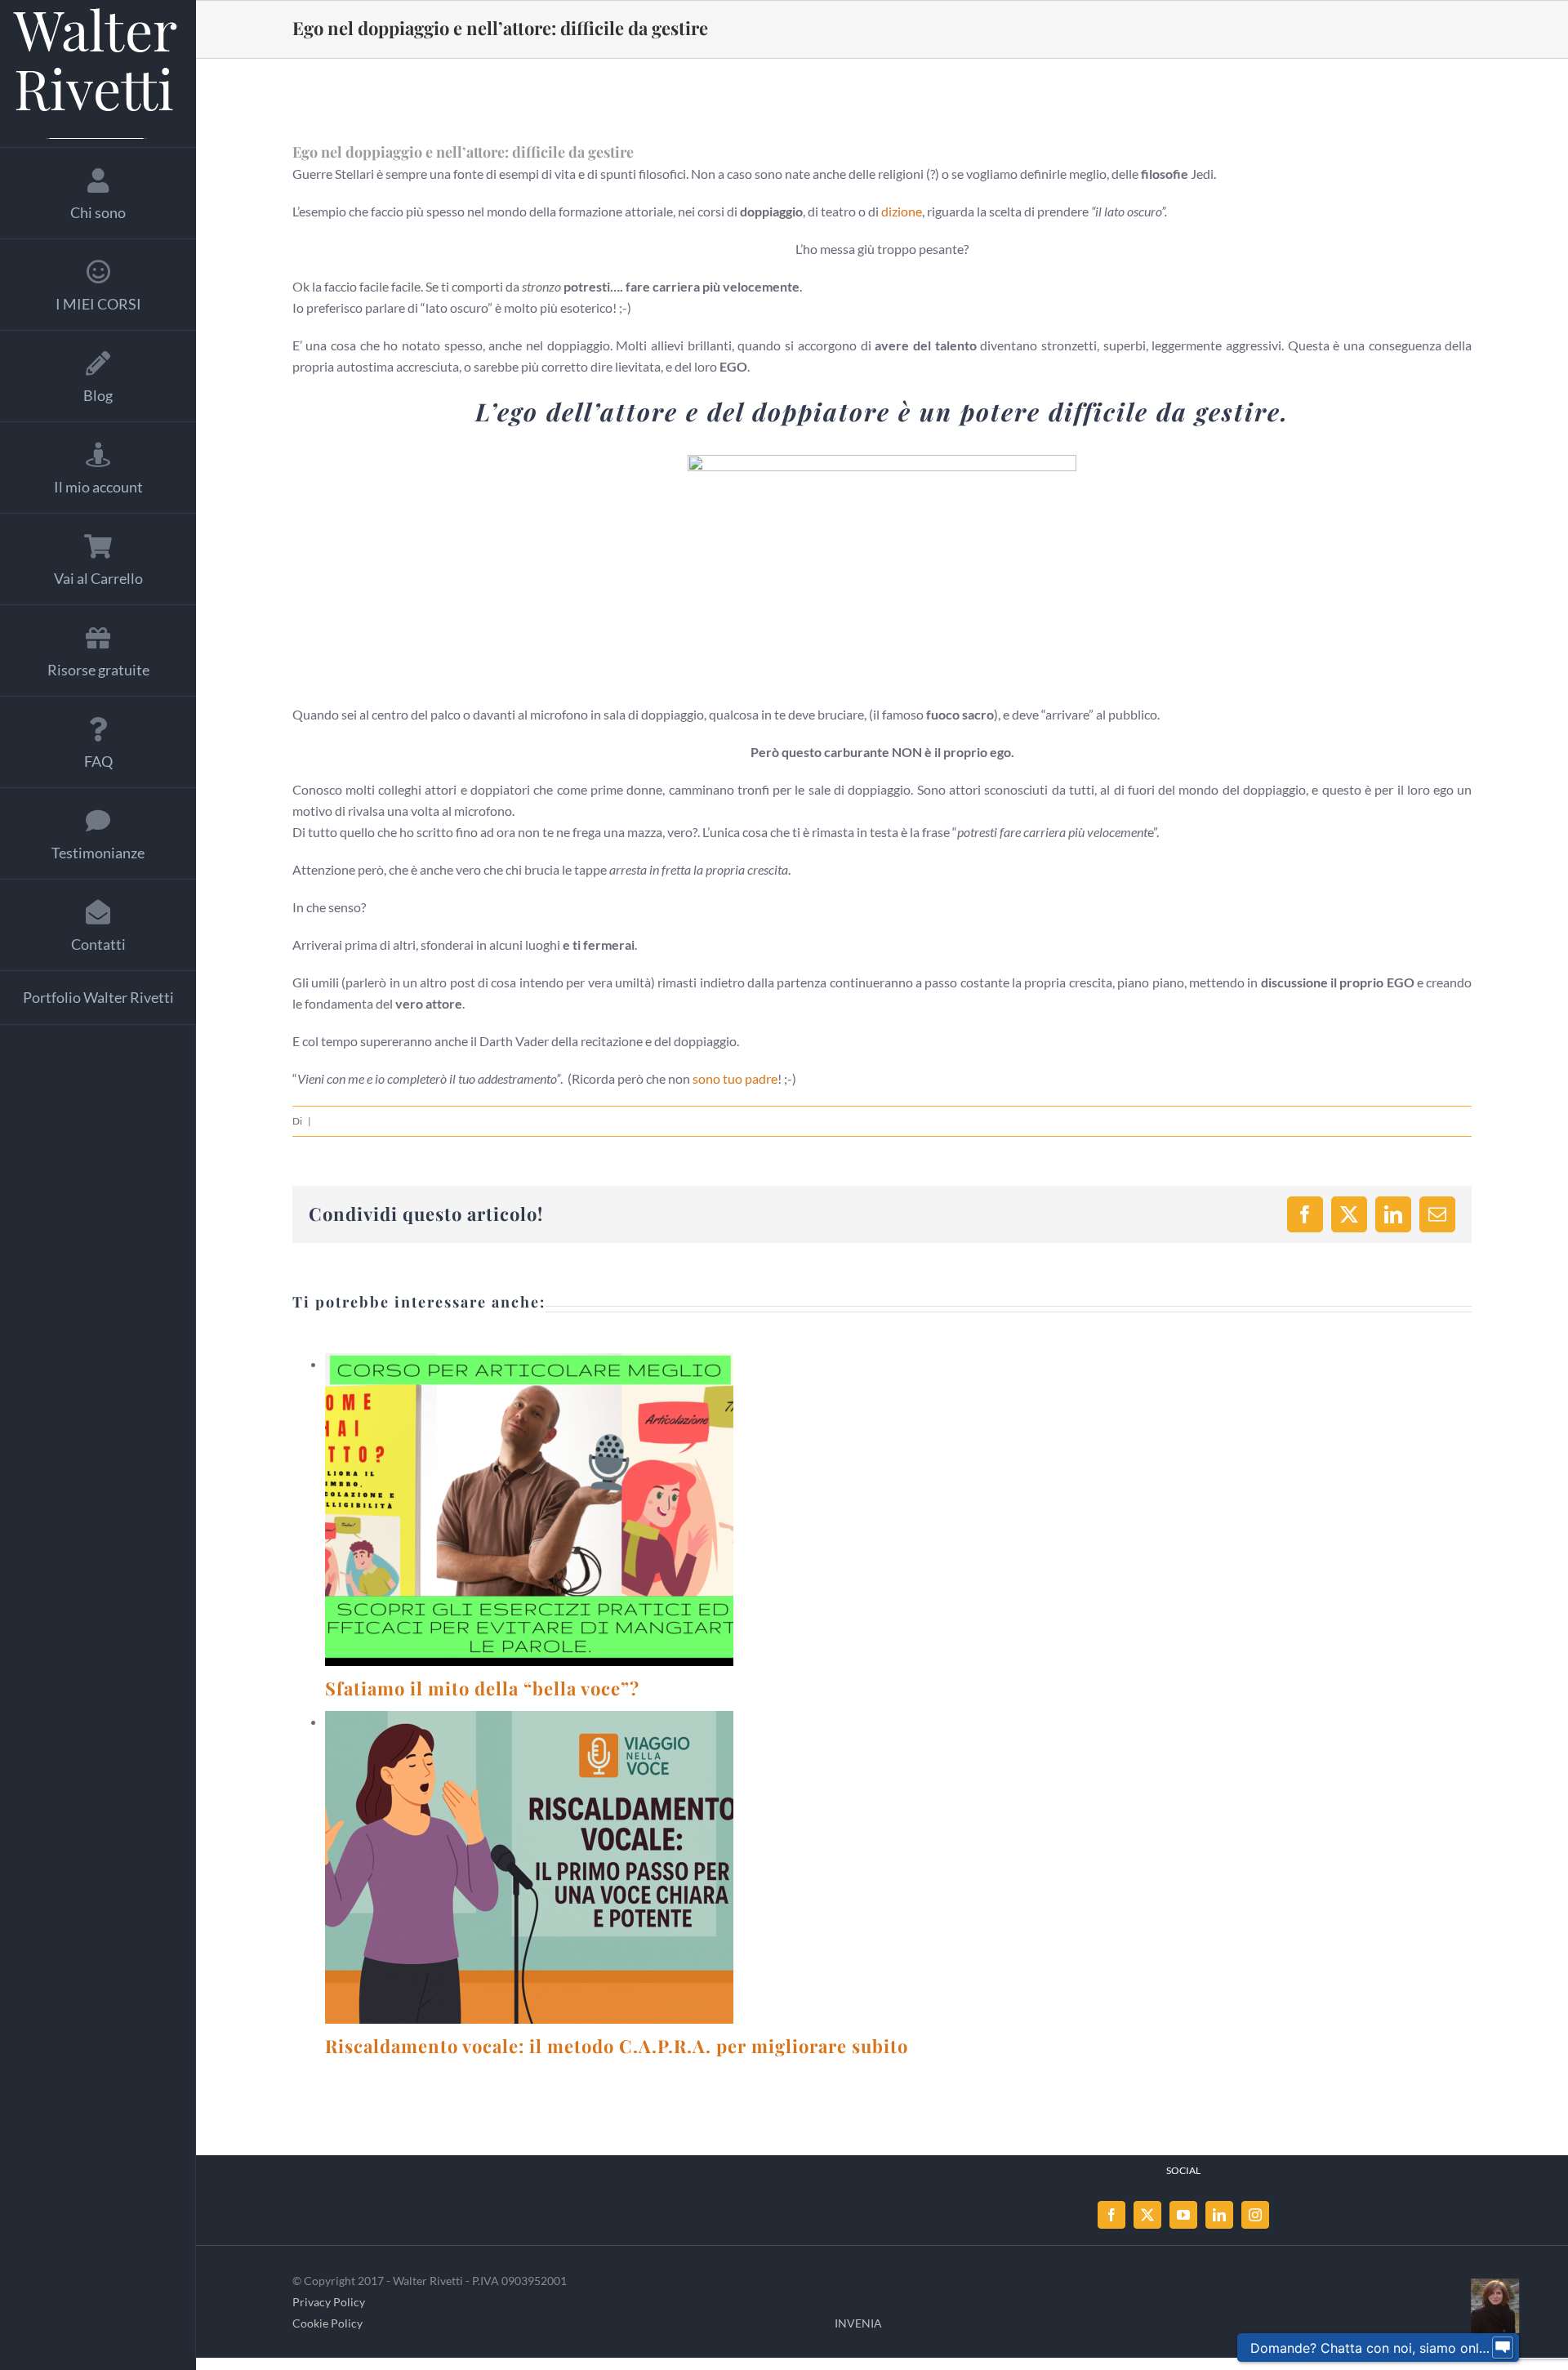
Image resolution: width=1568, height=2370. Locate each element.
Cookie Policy (327, 2323)
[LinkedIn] (1219, 2215)
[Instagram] (1255, 2215)
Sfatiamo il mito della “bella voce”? (510, 1510)
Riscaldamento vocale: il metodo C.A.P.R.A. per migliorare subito (510, 1868)
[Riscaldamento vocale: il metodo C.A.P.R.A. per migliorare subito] (529, 1867)
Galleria (549, 1510)
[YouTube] (1183, 2215)
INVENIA (858, 2323)
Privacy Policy (329, 2302)
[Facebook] (1111, 2215)
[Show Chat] (1503, 2348)
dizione (902, 211)
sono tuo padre (735, 1078)
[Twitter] (1147, 2215)
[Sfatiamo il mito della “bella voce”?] (529, 1510)
